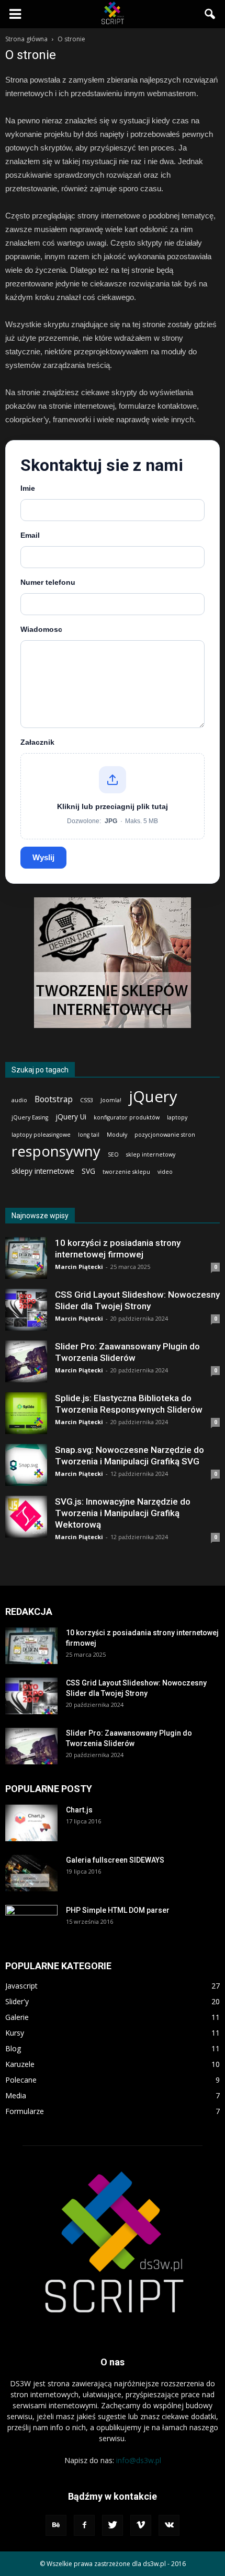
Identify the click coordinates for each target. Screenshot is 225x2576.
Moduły (117, 1135)
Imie (28, 488)
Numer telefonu (48, 582)
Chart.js (79, 1810)
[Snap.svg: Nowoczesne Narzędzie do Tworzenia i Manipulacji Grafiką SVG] (26, 1465)
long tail (89, 1135)
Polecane (21, 2080)
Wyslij (43, 857)
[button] (210, 14)
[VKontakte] (169, 2525)
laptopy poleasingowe (41, 1135)
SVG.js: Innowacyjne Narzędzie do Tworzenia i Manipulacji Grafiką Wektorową (123, 1513)
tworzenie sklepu (126, 1172)
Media (16, 2095)
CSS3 (87, 1100)
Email (30, 535)
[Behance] (56, 2525)
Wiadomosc (41, 629)
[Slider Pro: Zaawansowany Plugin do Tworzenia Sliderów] (26, 1361)
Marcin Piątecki (79, 1267)
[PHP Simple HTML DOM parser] (31, 1923)
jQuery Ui (71, 1117)
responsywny (56, 1151)
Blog (13, 2048)
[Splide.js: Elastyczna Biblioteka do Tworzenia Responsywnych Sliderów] (26, 1413)
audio (19, 1100)
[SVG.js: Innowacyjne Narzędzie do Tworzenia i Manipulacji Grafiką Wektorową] (26, 1517)
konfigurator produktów (127, 1117)
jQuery (153, 1097)
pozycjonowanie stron (165, 1135)
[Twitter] (113, 2525)
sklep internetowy (151, 1154)
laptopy (177, 1117)
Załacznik (37, 742)
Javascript (21, 1986)
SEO (113, 1154)
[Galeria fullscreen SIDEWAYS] (31, 1873)
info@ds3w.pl (139, 2460)
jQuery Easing (30, 1117)
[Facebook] (84, 2525)
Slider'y (17, 2001)
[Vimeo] (141, 2525)
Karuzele (20, 2064)
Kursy (15, 2033)
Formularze (25, 2111)
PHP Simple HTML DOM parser (118, 1910)
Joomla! (111, 1100)
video (165, 1172)
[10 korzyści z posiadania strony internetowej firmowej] (26, 1258)
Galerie (17, 2017)
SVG (88, 1171)
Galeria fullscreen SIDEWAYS (115, 1860)
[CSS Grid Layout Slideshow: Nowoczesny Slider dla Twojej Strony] (26, 1310)
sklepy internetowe (43, 1171)
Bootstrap (54, 1099)
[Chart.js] (31, 1823)
